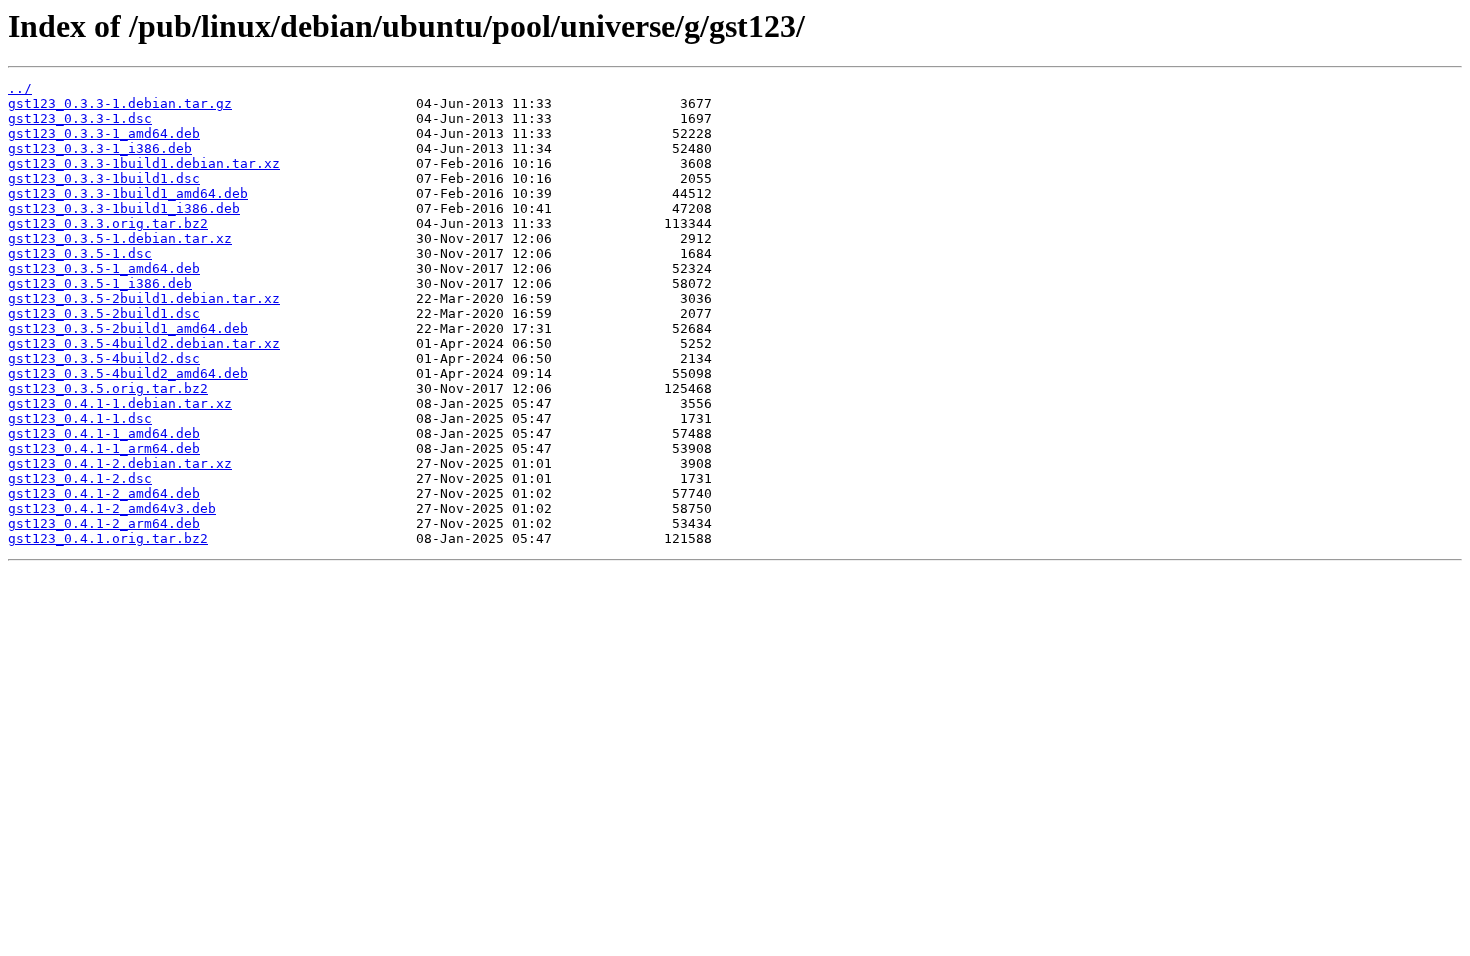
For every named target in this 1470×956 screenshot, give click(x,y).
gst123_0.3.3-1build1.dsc (104, 178)
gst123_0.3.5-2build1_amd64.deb (128, 328)
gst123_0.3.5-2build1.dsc (104, 313)
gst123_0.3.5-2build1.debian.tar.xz (144, 298)
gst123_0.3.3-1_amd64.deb (104, 133)
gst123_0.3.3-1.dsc (80, 118)
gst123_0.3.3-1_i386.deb (100, 148)
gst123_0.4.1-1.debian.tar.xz (120, 403)
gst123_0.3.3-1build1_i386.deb (124, 208)
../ (20, 88)
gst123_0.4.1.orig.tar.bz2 (108, 538)
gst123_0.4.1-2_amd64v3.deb (112, 508)
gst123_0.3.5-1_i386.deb (100, 283)
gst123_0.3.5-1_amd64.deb (104, 268)
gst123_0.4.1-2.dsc (80, 478)
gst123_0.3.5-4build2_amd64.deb (128, 373)
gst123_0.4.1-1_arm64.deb (104, 448)
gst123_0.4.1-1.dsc (80, 418)
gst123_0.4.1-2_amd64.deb (104, 493)
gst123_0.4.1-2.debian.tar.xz (120, 463)
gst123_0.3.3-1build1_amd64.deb (128, 193)
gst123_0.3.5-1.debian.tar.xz (120, 238)
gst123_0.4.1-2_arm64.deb (104, 523)
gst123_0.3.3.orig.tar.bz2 (108, 223)
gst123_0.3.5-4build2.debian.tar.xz (144, 343)
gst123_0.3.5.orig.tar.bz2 (108, 388)
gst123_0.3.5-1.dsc (80, 253)
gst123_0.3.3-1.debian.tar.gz (120, 103)
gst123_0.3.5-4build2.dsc (104, 358)
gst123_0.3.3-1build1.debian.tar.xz (144, 163)
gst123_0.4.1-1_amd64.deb (104, 433)
